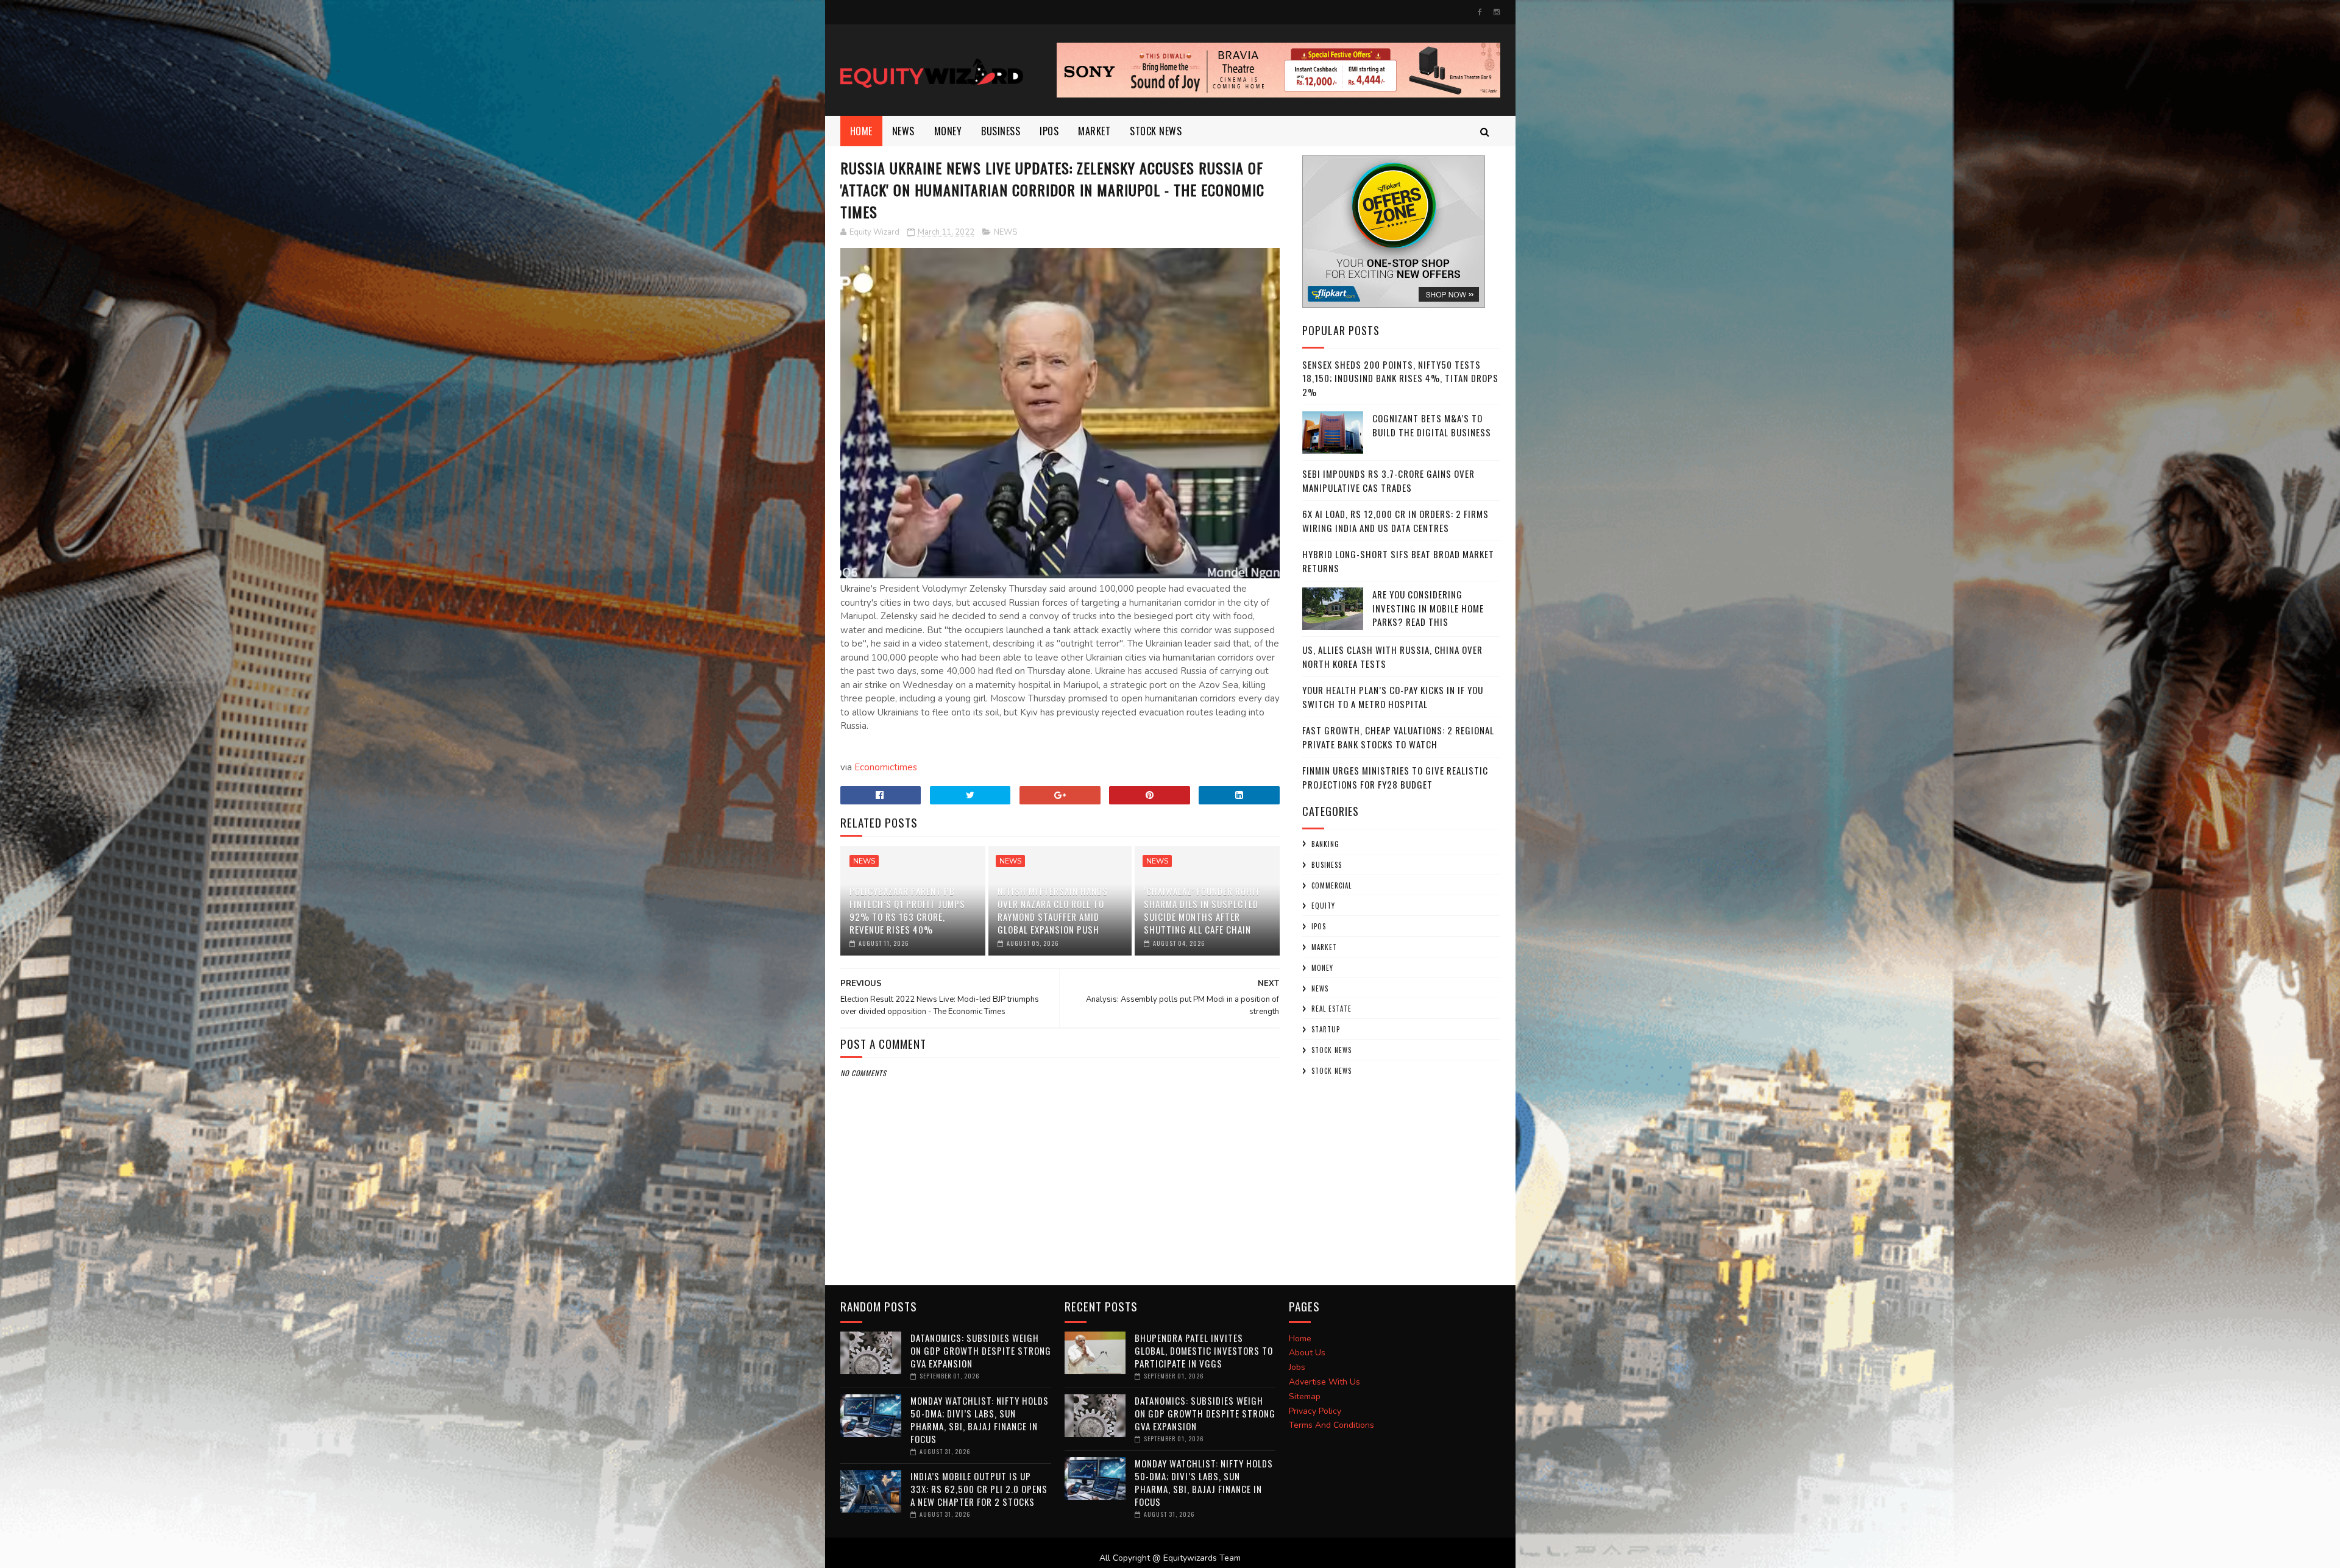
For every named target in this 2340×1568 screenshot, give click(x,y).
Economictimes (886, 767)
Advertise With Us (1324, 1382)
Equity (1323, 906)
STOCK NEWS (1331, 1071)
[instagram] (1497, 12)
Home (861, 131)
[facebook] (1480, 12)
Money (948, 131)
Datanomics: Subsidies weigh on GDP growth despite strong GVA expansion (981, 1350)
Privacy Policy (1315, 1411)
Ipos (1049, 131)
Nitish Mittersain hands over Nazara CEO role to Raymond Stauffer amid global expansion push (1053, 910)
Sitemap (1305, 1396)
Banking (1325, 844)
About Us (1307, 1353)
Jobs (1297, 1367)
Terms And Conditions (1331, 1425)
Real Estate (1331, 1009)
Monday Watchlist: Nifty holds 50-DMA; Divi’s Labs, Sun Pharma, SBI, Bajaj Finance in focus (980, 1420)
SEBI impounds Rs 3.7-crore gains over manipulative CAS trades (1388, 481)
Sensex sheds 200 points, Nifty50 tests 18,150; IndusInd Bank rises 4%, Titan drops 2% (1400, 378)
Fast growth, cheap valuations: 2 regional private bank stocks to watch (1398, 737)
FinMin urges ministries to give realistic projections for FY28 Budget (1395, 777)
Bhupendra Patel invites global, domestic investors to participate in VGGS (1204, 1350)
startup (1326, 1029)
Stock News (1156, 131)
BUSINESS (1001, 131)
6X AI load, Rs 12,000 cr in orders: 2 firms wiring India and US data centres (1395, 521)
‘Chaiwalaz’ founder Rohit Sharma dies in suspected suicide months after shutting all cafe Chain (1202, 910)
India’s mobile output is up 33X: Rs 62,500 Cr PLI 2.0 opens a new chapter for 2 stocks (979, 1489)
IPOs (1319, 926)
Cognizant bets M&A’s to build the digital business (1432, 425)
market (1094, 131)
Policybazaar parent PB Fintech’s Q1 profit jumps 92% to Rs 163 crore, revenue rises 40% (907, 910)
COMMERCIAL (1331, 885)
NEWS (903, 131)
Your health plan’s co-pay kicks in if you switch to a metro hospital (1393, 697)
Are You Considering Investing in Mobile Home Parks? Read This (1428, 608)
